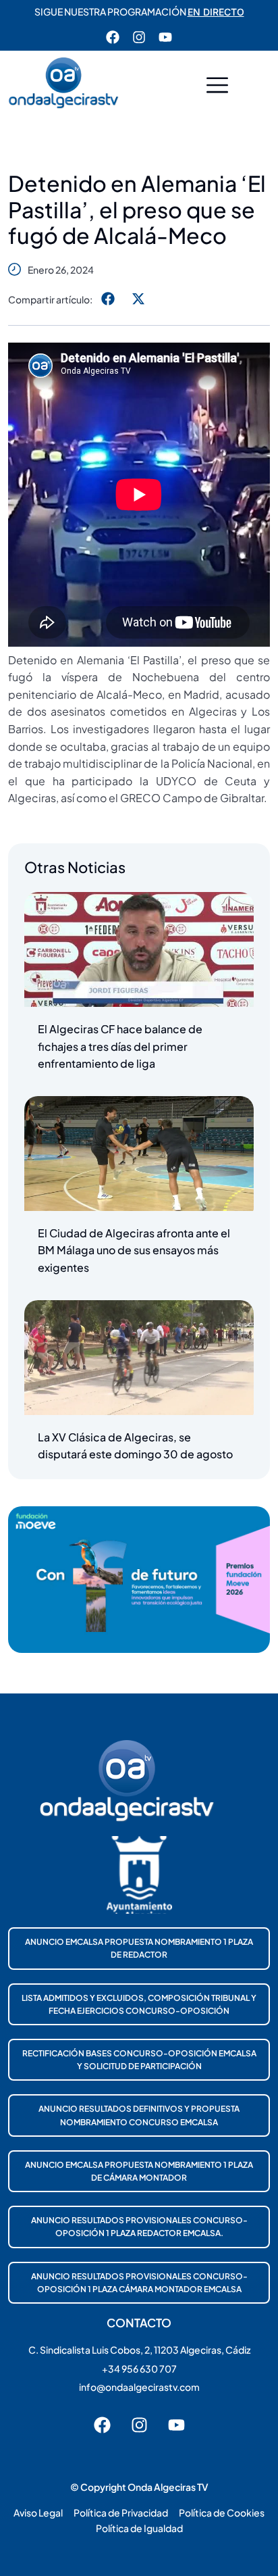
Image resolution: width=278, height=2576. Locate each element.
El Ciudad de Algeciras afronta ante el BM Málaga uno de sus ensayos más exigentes (134, 1250)
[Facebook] (113, 37)
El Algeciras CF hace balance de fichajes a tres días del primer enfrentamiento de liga (120, 1046)
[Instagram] (139, 37)
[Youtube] (165, 37)
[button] (217, 87)
